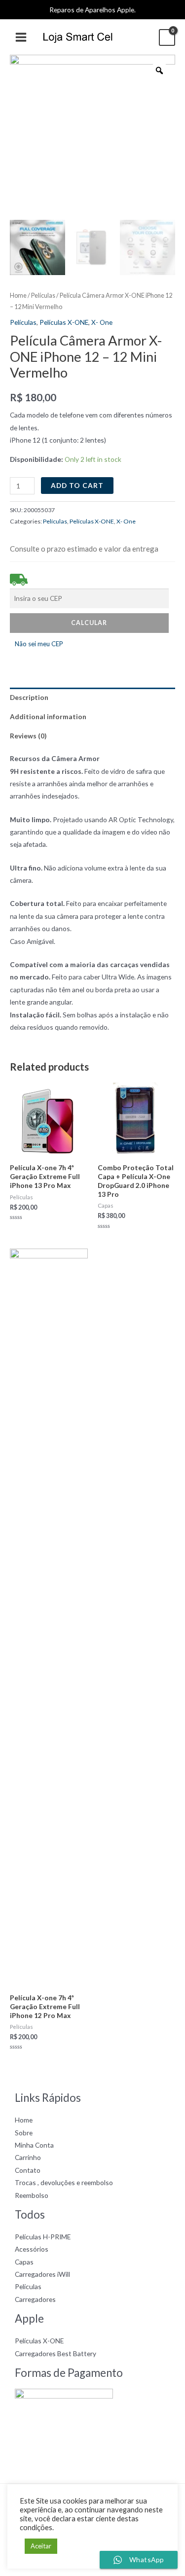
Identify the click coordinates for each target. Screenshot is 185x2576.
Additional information (48, 716)
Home (18, 296)
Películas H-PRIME (43, 2237)
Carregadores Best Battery (55, 2353)
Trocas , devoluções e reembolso (64, 2182)
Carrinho (28, 2157)
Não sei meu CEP (39, 644)
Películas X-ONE (64, 322)
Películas (43, 296)
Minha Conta (34, 2145)
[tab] (92, 697)
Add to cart (77, 485)
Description (29, 697)
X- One (102, 322)
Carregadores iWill (42, 2274)
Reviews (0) (28, 736)
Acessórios (32, 2249)
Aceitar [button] (41, 2546)
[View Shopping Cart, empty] (167, 37)
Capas (24, 2262)
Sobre (24, 2133)
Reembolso (32, 2195)
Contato (28, 2170)
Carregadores (35, 2299)
